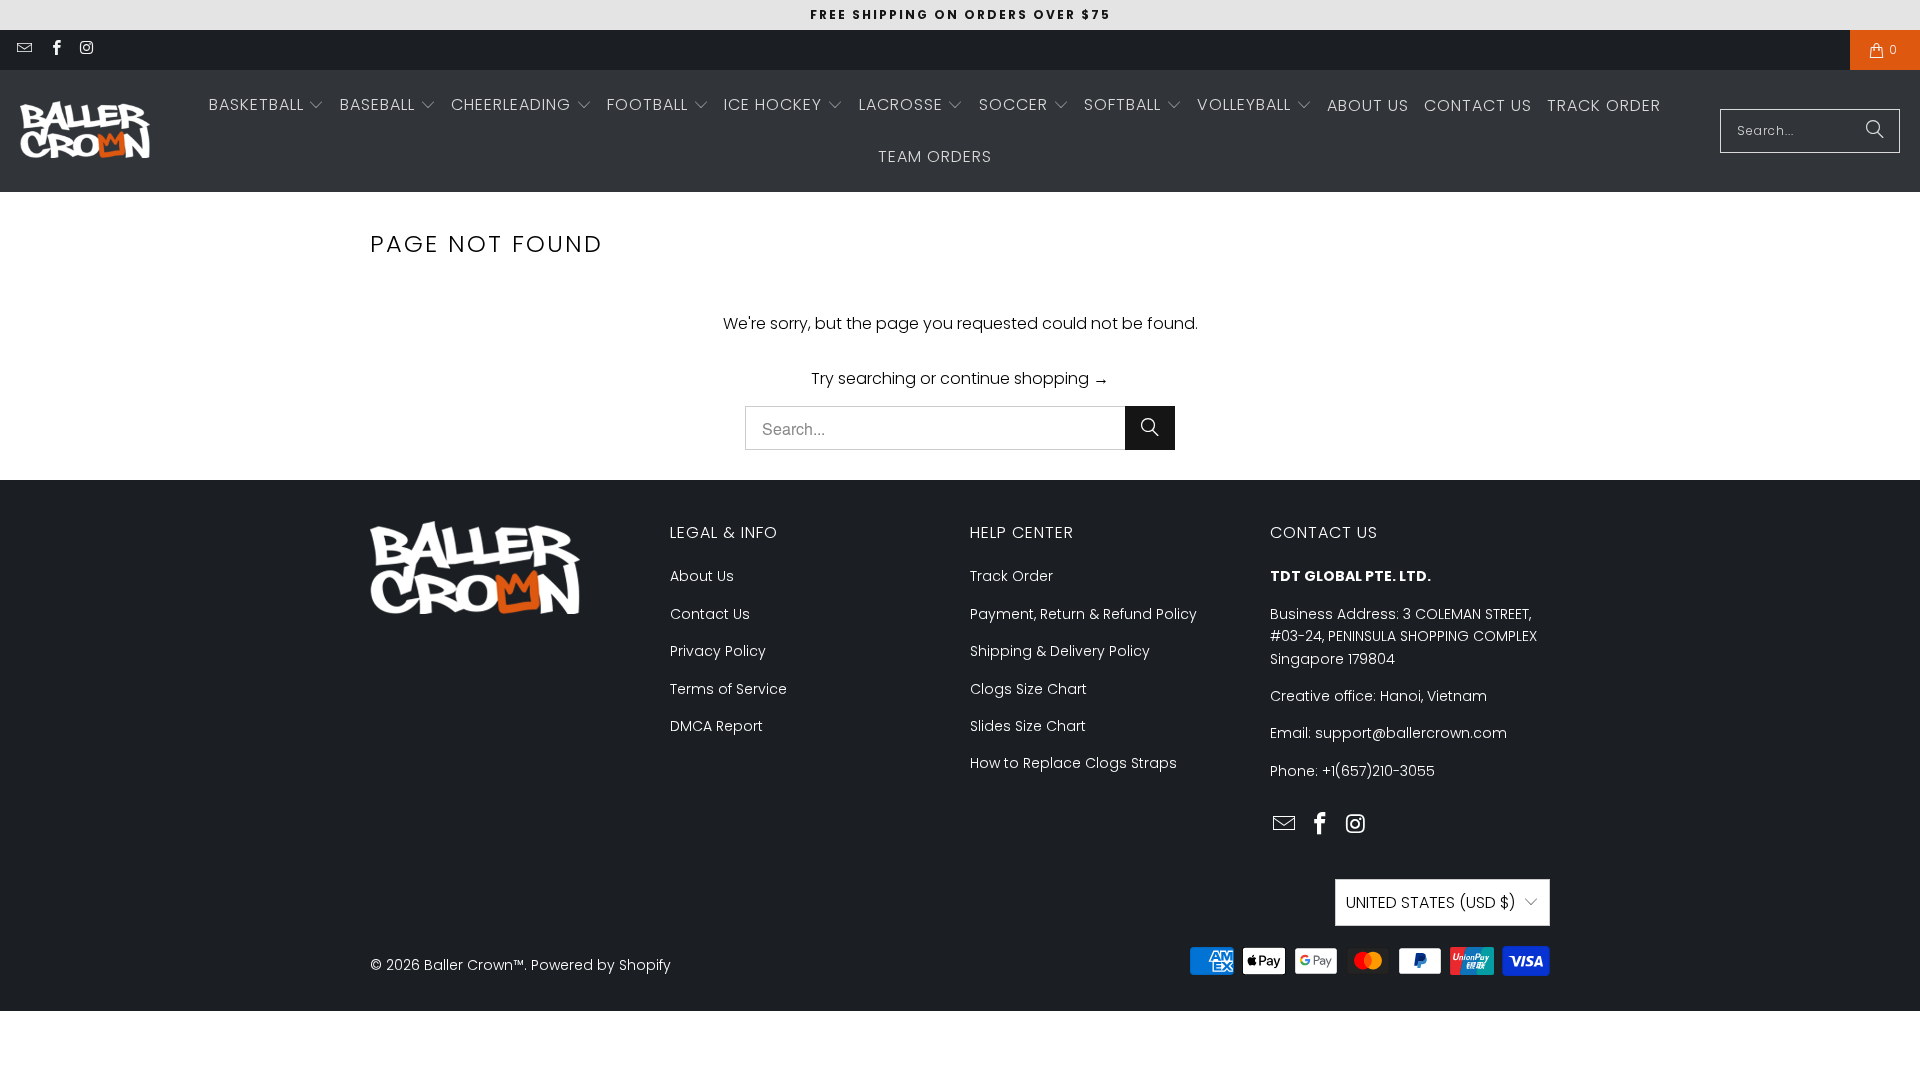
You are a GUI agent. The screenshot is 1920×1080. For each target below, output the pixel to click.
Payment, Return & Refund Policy (1083, 614)
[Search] (1875, 131)
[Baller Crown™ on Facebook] (54, 49)
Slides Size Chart (1028, 726)
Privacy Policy (718, 651)
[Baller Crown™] (85, 131)
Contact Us (710, 614)
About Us (702, 576)
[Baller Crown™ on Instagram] (86, 49)
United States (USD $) (1430, 902)
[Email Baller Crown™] (23, 49)
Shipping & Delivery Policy (1060, 651)
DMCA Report (716, 726)
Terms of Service (728, 689)
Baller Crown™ (474, 965)
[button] (267, 106)
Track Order (1011, 576)
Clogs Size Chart (1028, 689)
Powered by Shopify (601, 965)
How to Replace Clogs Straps (1073, 763)
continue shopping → (1024, 378)
